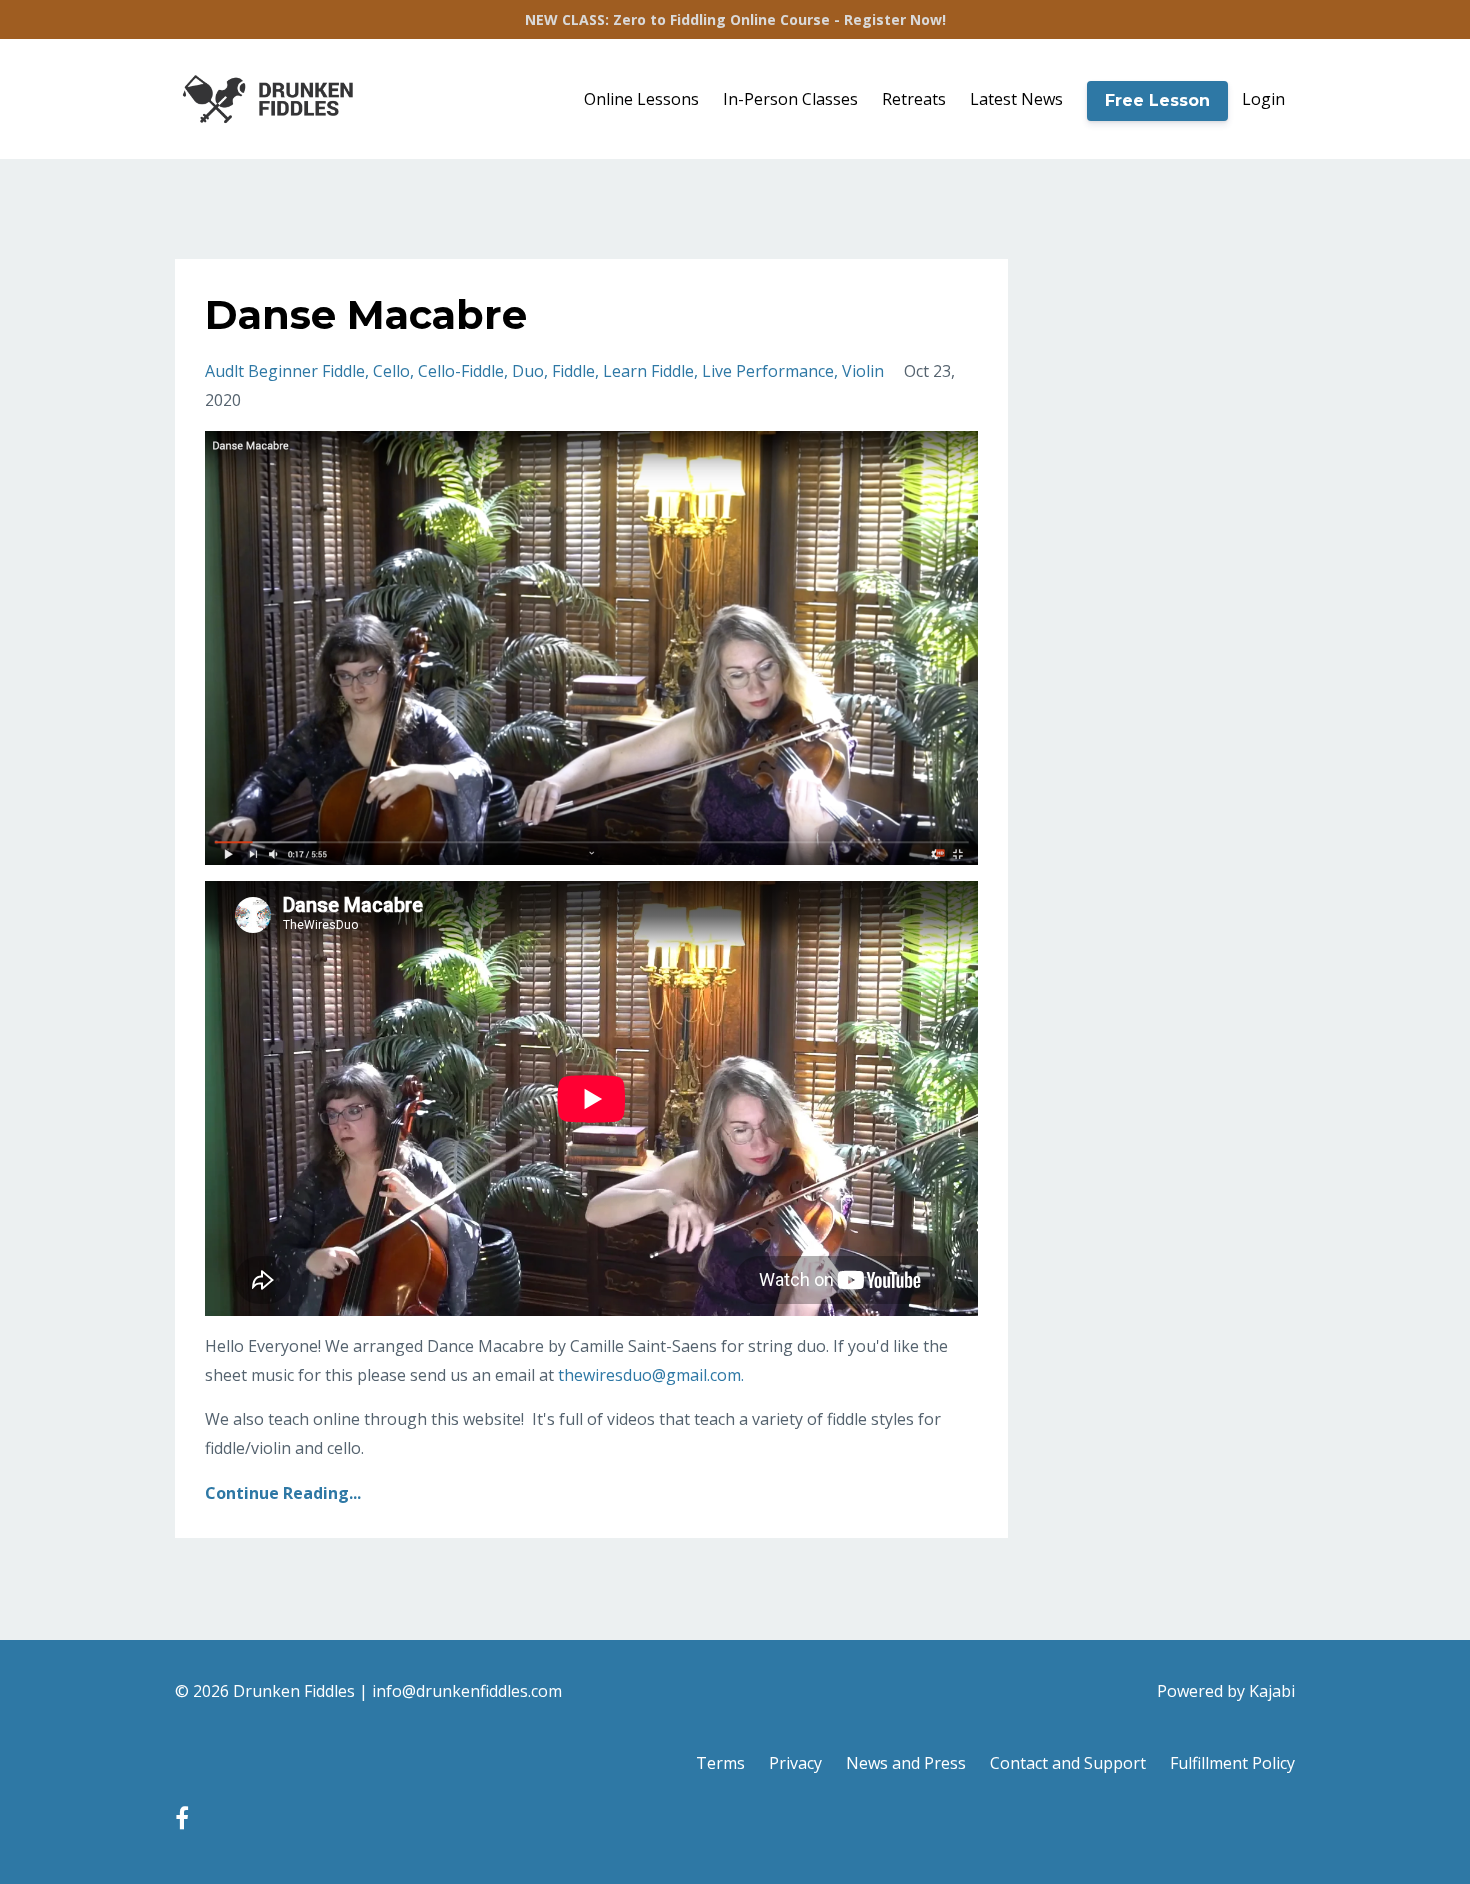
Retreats (914, 99)
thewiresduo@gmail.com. (651, 1375)
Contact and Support (1068, 1763)
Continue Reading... (283, 1493)
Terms (720, 1763)
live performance (768, 371)
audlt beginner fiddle (285, 371)
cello (391, 371)
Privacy (795, 1763)
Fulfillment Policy (1232, 1763)
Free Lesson (1157, 100)
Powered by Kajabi (1226, 1691)
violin (863, 371)
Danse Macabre (366, 314)
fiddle (573, 371)
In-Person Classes (790, 99)
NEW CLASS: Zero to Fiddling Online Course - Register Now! (735, 19)
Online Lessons (641, 99)
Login (1263, 99)
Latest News (1016, 99)
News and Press (906, 1763)
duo (528, 371)
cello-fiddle (461, 371)
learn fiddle (648, 371)
